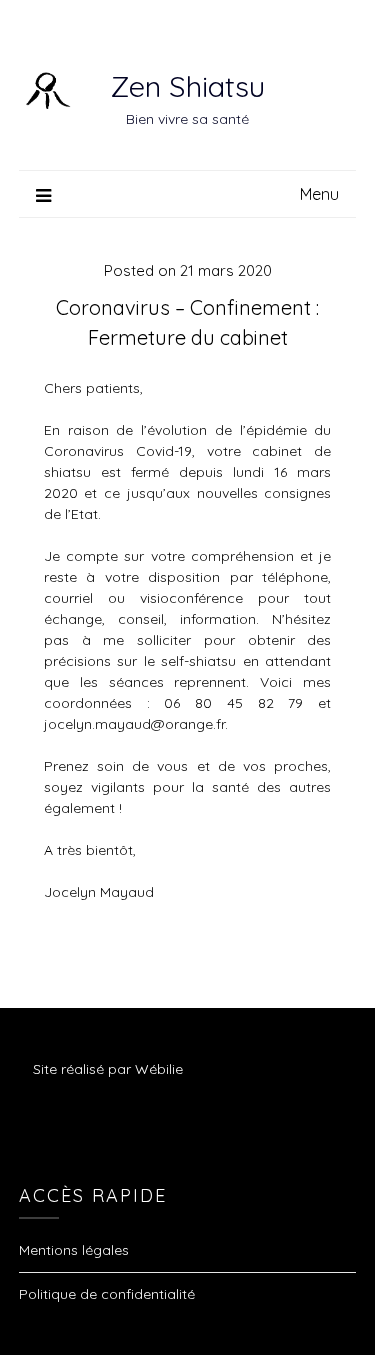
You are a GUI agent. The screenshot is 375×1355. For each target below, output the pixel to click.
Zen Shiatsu (187, 86)
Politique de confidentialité (107, 1294)
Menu (319, 194)
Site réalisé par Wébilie (108, 1069)
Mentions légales (74, 1250)
